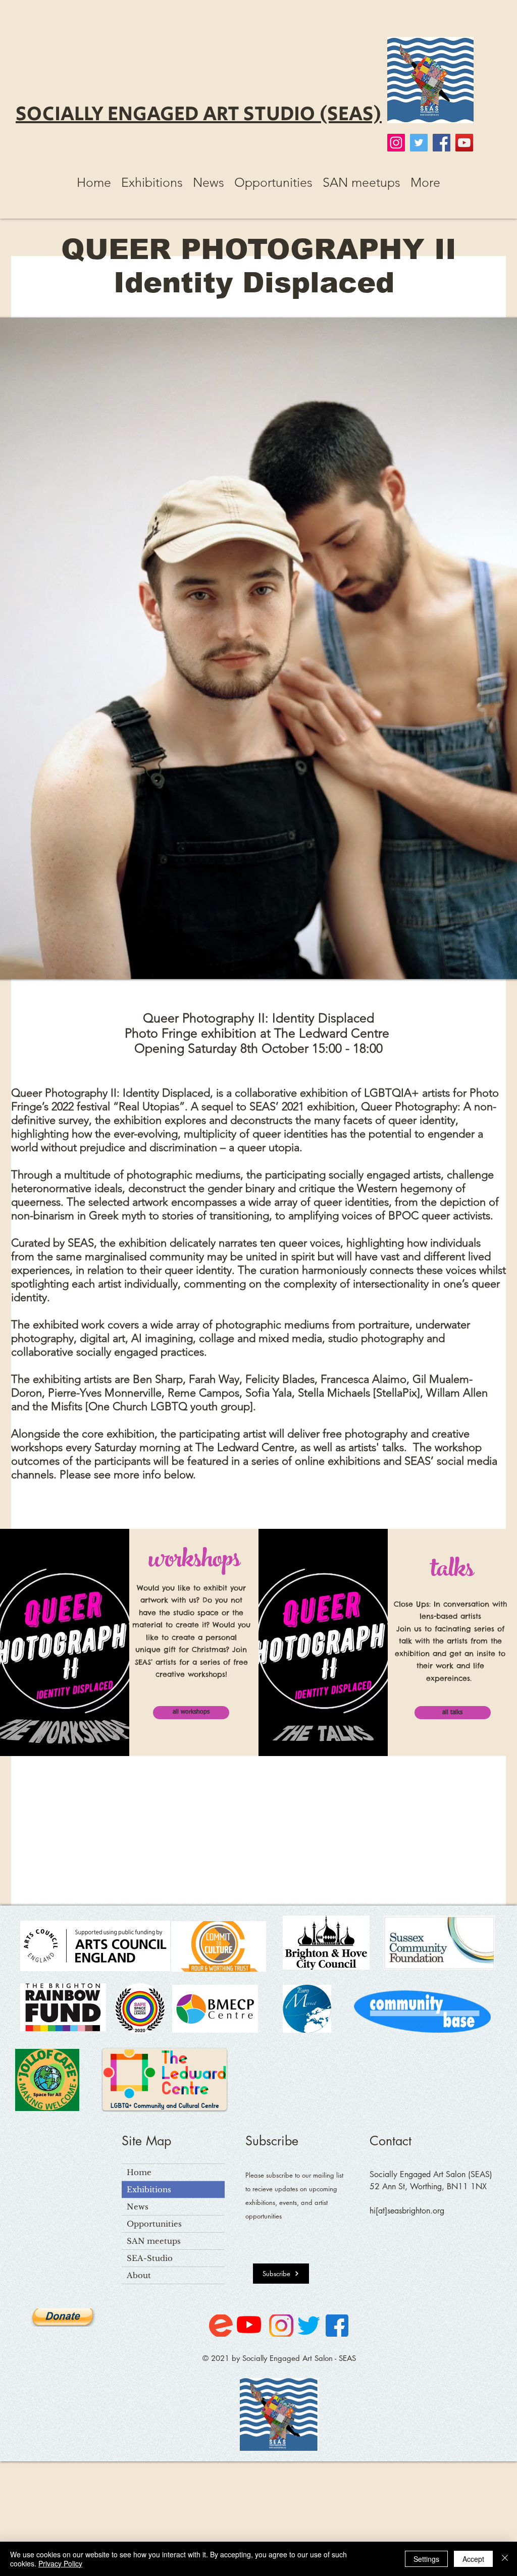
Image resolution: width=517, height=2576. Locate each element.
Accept (473, 2559)
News (138, 2207)
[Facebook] (442, 143)
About (139, 2275)
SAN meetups (154, 2241)
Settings (426, 2559)
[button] (152, 182)
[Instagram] (396, 143)
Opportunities (154, 2224)
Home (139, 2172)
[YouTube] (464, 143)
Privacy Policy (60, 2563)
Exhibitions (149, 2189)
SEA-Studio (150, 2258)
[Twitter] (419, 143)
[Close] (505, 2559)
